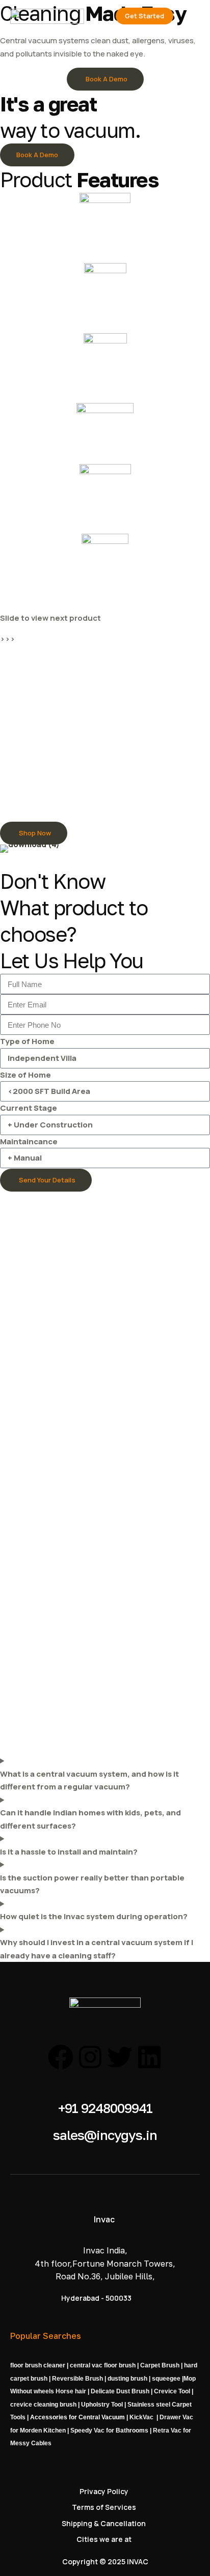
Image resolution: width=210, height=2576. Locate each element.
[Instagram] (90, 2057)
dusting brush (127, 2379)
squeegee (166, 2379)
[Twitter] (120, 2057)
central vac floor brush (103, 2365)
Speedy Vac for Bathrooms (109, 2430)
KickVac (141, 2417)
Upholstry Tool (102, 2405)
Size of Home (25, 1075)
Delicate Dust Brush (120, 2391)
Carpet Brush (160, 2365)
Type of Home (27, 1041)
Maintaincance (29, 1141)
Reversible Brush (77, 2379)
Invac (105, 2219)
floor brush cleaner (38, 2365)
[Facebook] (61, 2057)
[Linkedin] (149, 2057)
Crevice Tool (171, 2391)
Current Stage (29, 1108)
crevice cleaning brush (43, 2405)
